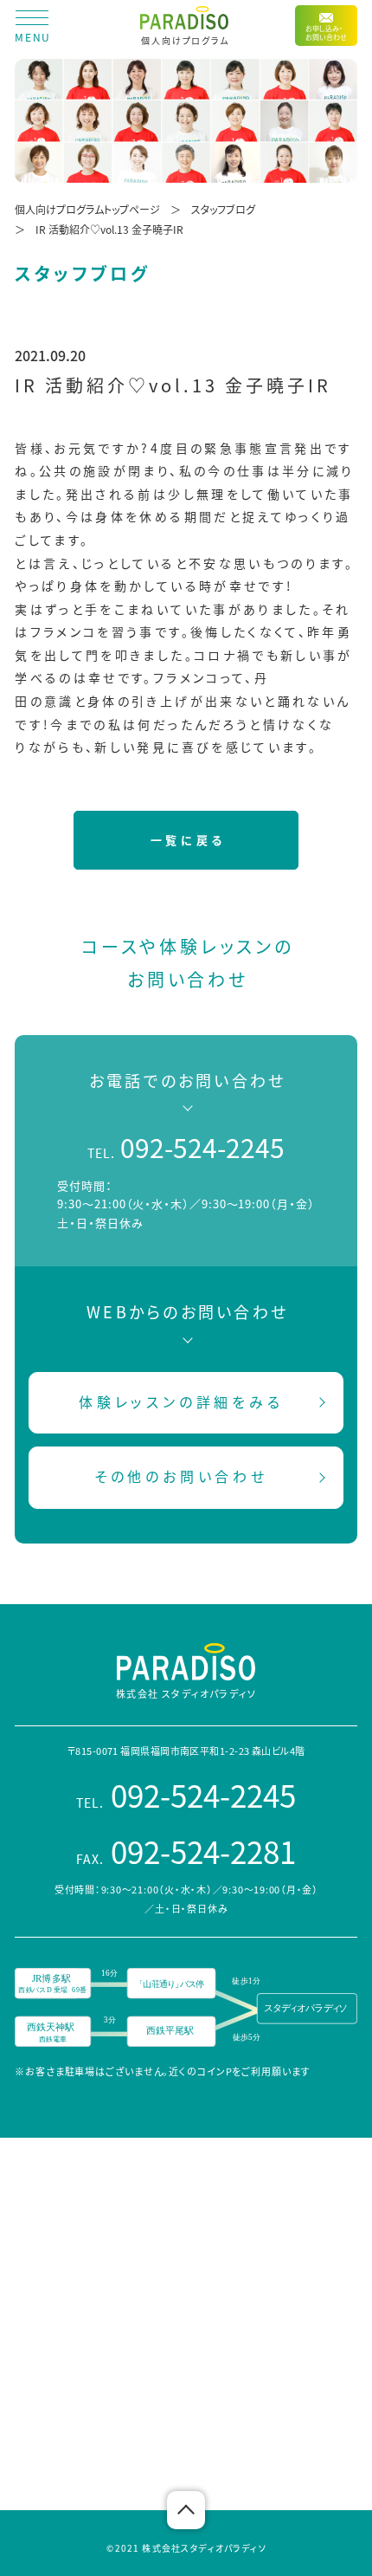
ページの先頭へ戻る (186, 2510)
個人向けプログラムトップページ (87, 209)
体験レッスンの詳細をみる (181, 1401)
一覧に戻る (188, 840)
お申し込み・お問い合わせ (326, 32)
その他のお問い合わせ (181, 1476)
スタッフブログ (223, 209)
